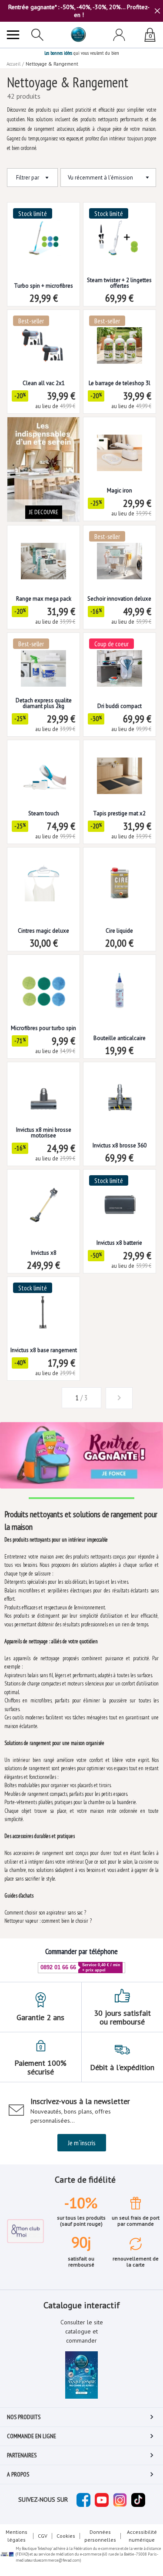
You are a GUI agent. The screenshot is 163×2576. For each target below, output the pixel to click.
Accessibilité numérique (142, 2536)
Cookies (66, 2536)
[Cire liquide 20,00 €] (120, 876)
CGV (43, 2536)
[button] (44, 1398)
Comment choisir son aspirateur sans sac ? (45, 1913)
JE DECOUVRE (44, 512)
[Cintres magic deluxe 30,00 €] (43, 876)
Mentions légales (17, 2536)
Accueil (13, 64)
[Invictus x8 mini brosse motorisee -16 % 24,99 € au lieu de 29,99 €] (43, 1091)
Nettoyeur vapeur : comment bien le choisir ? (48, 1921)
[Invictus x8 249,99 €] (43, 1198)
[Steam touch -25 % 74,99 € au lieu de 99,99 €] (43, 769)
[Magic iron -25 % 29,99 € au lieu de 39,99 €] (120, 446)
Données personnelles (100, 2536)
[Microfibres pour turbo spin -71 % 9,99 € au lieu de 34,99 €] (43, 984)
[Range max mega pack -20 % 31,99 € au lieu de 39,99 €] (43, 554)
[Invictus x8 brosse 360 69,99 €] (120, 1091)
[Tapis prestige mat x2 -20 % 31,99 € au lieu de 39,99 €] (120, 769)
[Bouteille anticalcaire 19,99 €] (120, 984)
